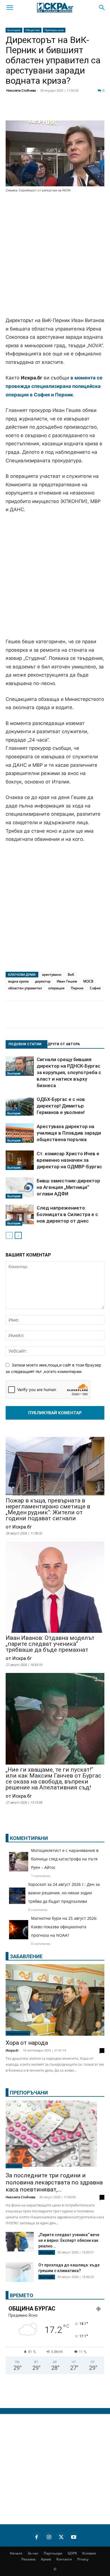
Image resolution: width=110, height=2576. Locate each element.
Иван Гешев (67, 981)
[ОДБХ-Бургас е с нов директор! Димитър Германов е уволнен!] (20, 1106)
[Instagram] (49, 2536)
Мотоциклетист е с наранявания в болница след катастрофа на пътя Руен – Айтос (65, 1859)
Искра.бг (12, 2050)
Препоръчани (54, 30)
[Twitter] (41, 110)
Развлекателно (18, 2033)
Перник (77, 988)
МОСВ (88, 981)
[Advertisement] (55, 255)
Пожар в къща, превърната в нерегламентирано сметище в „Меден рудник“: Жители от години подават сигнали (48, 1510)
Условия (89, 2553)
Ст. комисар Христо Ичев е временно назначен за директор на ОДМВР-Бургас (69, 1160)
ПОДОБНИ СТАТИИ (25, 1044)
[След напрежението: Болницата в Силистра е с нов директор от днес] (20, 1215)
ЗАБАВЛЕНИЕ (26, 1956)
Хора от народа (27, 2043)
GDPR (72, 2553)
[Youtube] (74, 2536)
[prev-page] (9, 1235)
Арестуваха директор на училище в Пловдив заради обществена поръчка (69, 1133)
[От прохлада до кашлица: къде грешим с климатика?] (20, 2273)
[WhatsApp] (97, 110)
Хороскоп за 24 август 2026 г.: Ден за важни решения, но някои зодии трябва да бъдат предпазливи (64, 1893)
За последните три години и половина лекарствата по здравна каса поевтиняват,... (54, 2182)
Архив (46, 2559)
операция (56, 988)
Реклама (28, 2559)
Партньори (53, 2553)
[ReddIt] (69, 110)
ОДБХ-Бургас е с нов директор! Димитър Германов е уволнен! (61, 1106)
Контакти (64, 2559)
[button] (10, 8)
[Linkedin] (55, 110)
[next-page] (18, 1235)
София (95, 988)
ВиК (71, 974)
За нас (33, 2553)
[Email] (83, 110)
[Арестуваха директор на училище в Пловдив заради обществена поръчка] (20, 1133)
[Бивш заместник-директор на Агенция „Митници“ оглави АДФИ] (20, 1188)
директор (43, 981)
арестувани (52, 974)
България (14, 30)
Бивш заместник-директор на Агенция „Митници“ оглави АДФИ (68, 1187)
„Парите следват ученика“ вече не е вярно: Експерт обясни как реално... (69, 2240)
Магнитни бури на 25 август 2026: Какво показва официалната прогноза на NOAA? (64, 1927)
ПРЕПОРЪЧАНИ (29, 2093)
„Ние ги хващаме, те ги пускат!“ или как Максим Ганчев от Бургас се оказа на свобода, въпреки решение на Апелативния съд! (53, 1779)
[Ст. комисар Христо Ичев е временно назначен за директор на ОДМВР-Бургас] (20, 1160)
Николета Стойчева (21, 90)
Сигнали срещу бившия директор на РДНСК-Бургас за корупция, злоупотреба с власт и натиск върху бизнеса (69, 1072)
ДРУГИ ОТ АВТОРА (64, 1044)
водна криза (18, 981)
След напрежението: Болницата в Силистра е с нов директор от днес (67, 1214)
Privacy (83, 2559)
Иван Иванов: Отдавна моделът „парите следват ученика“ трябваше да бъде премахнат (50, 1644)
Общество (33, 30)
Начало (16, 2553)
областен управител (25, 988)
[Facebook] (27, 110)
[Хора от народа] (55, 2000)
